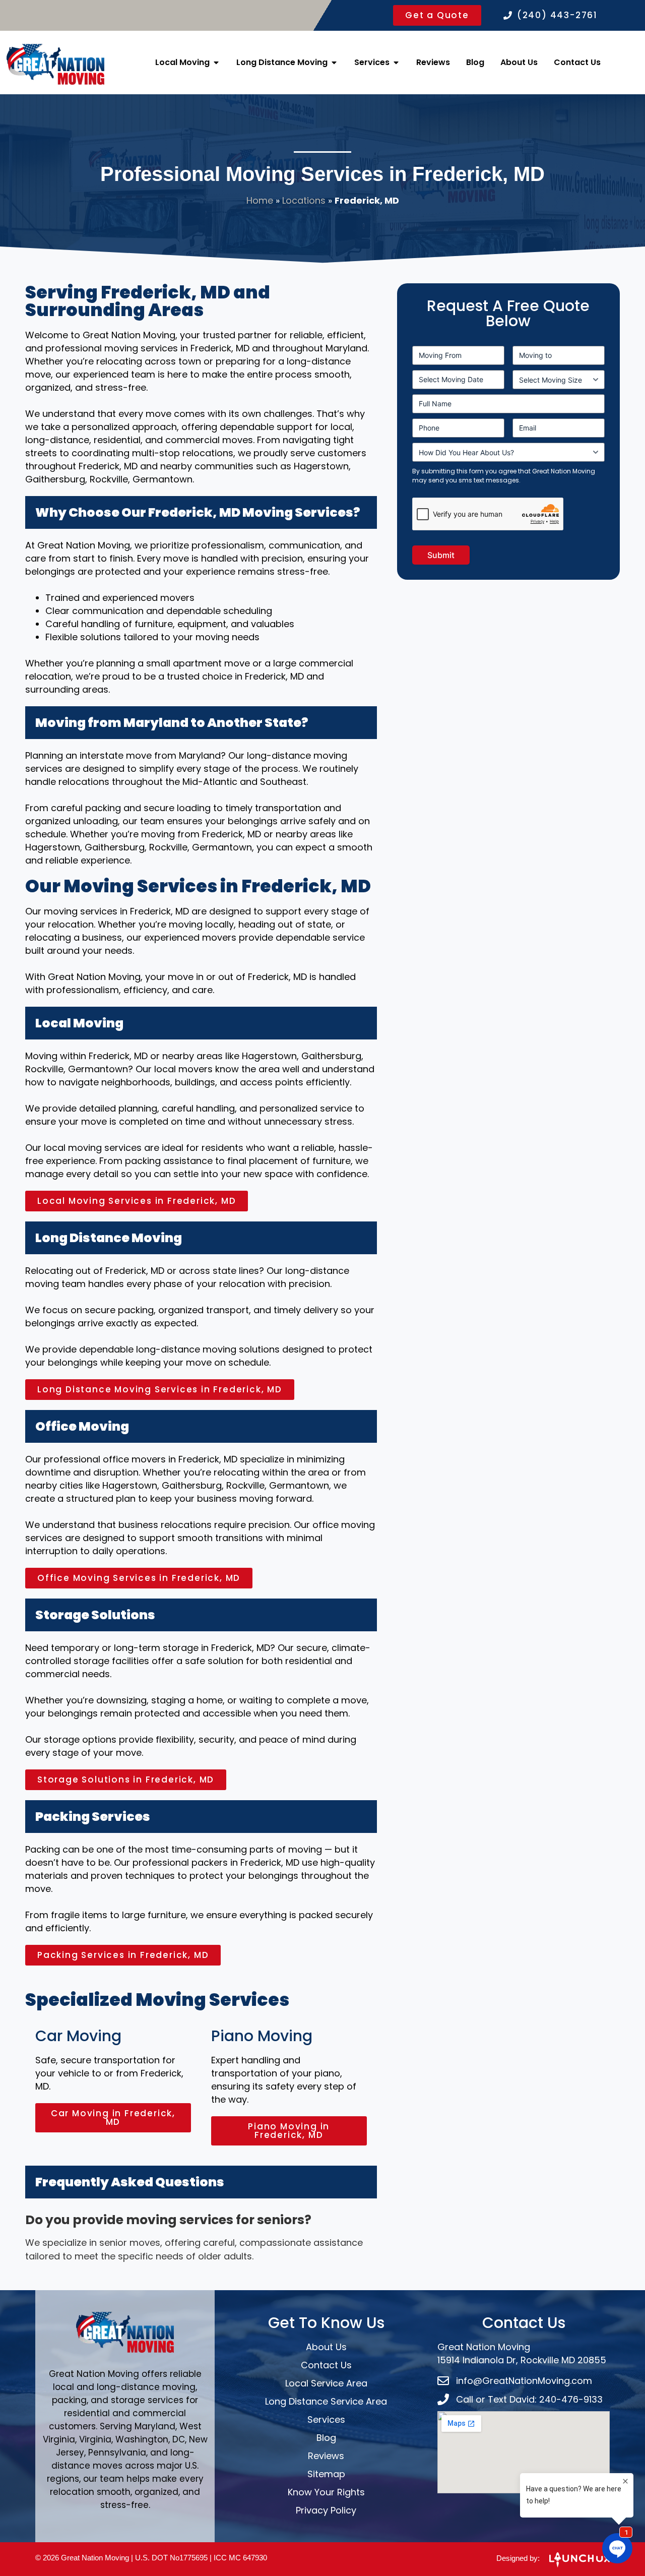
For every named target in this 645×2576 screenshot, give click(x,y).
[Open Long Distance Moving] (334, 63)
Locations (304, 200)
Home (260, 200)
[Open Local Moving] (216, 63)
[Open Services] (396, 63)
